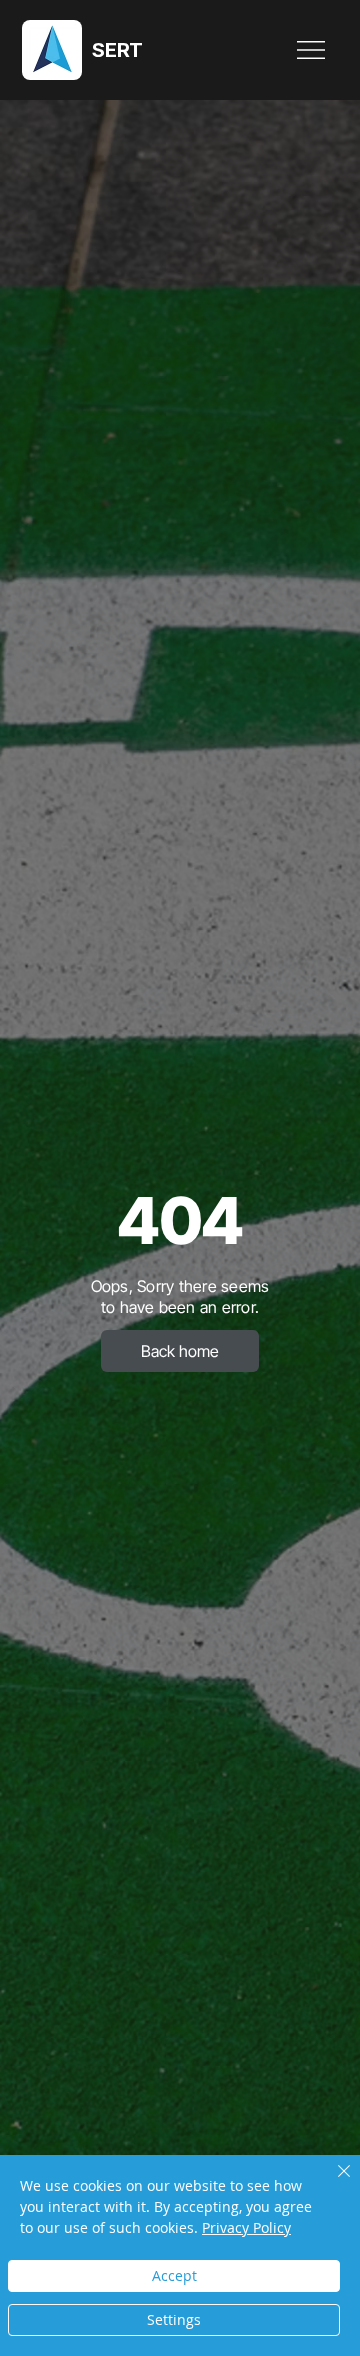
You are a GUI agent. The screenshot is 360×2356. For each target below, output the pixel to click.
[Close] (332, 2183)
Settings (174, 2319)
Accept (174, 2275)
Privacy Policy (246, 2227)
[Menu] (312, 50)
